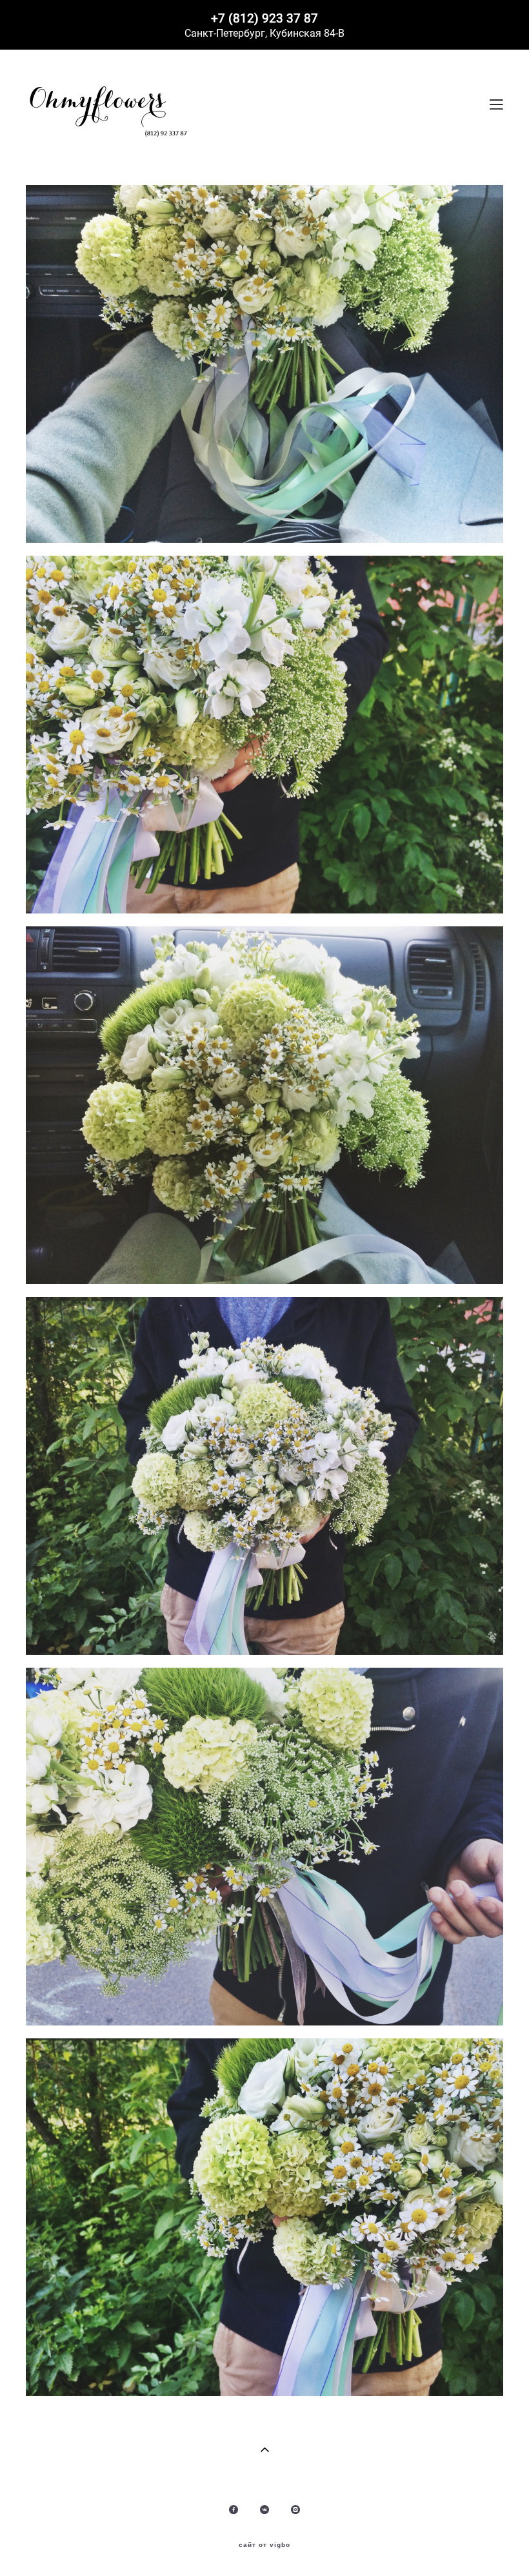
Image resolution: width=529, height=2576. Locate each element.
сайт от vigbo (264, 2545)
